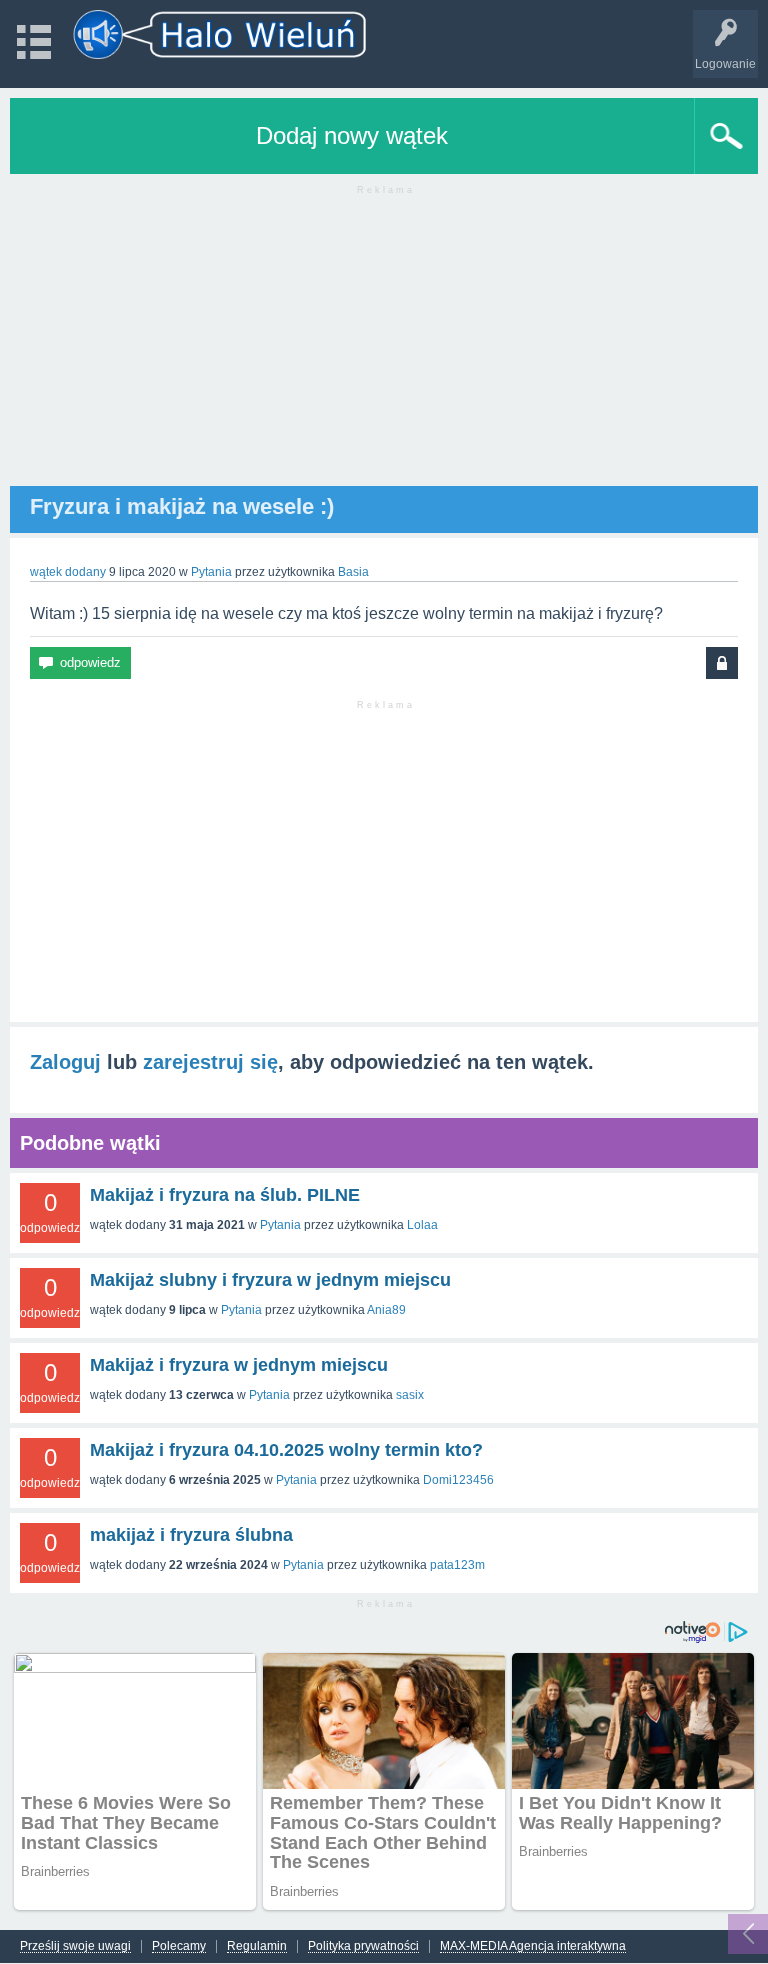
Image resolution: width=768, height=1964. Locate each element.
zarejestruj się (210, 1062)
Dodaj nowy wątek (352, 135)
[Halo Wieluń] (220, 34)
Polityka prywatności (363, 1946)
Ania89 (386, 1310)
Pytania (211, 572)
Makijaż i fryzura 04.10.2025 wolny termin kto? (286, 1450)
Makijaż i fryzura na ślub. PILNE (225, 1195)
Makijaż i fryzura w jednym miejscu (239, 1365)
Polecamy (179, 1946)
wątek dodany (68, 572)
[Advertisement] (384, 346)
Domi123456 (458, 1480)
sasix (410, 1395)
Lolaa (422, 1225)
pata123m (457, 1565)
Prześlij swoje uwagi (75, 1946)
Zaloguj (65, 1062)
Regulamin (257, 1946)
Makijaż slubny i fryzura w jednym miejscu (270, 1280)
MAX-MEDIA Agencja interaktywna (533, 1946)
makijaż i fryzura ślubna (191, 1535)
